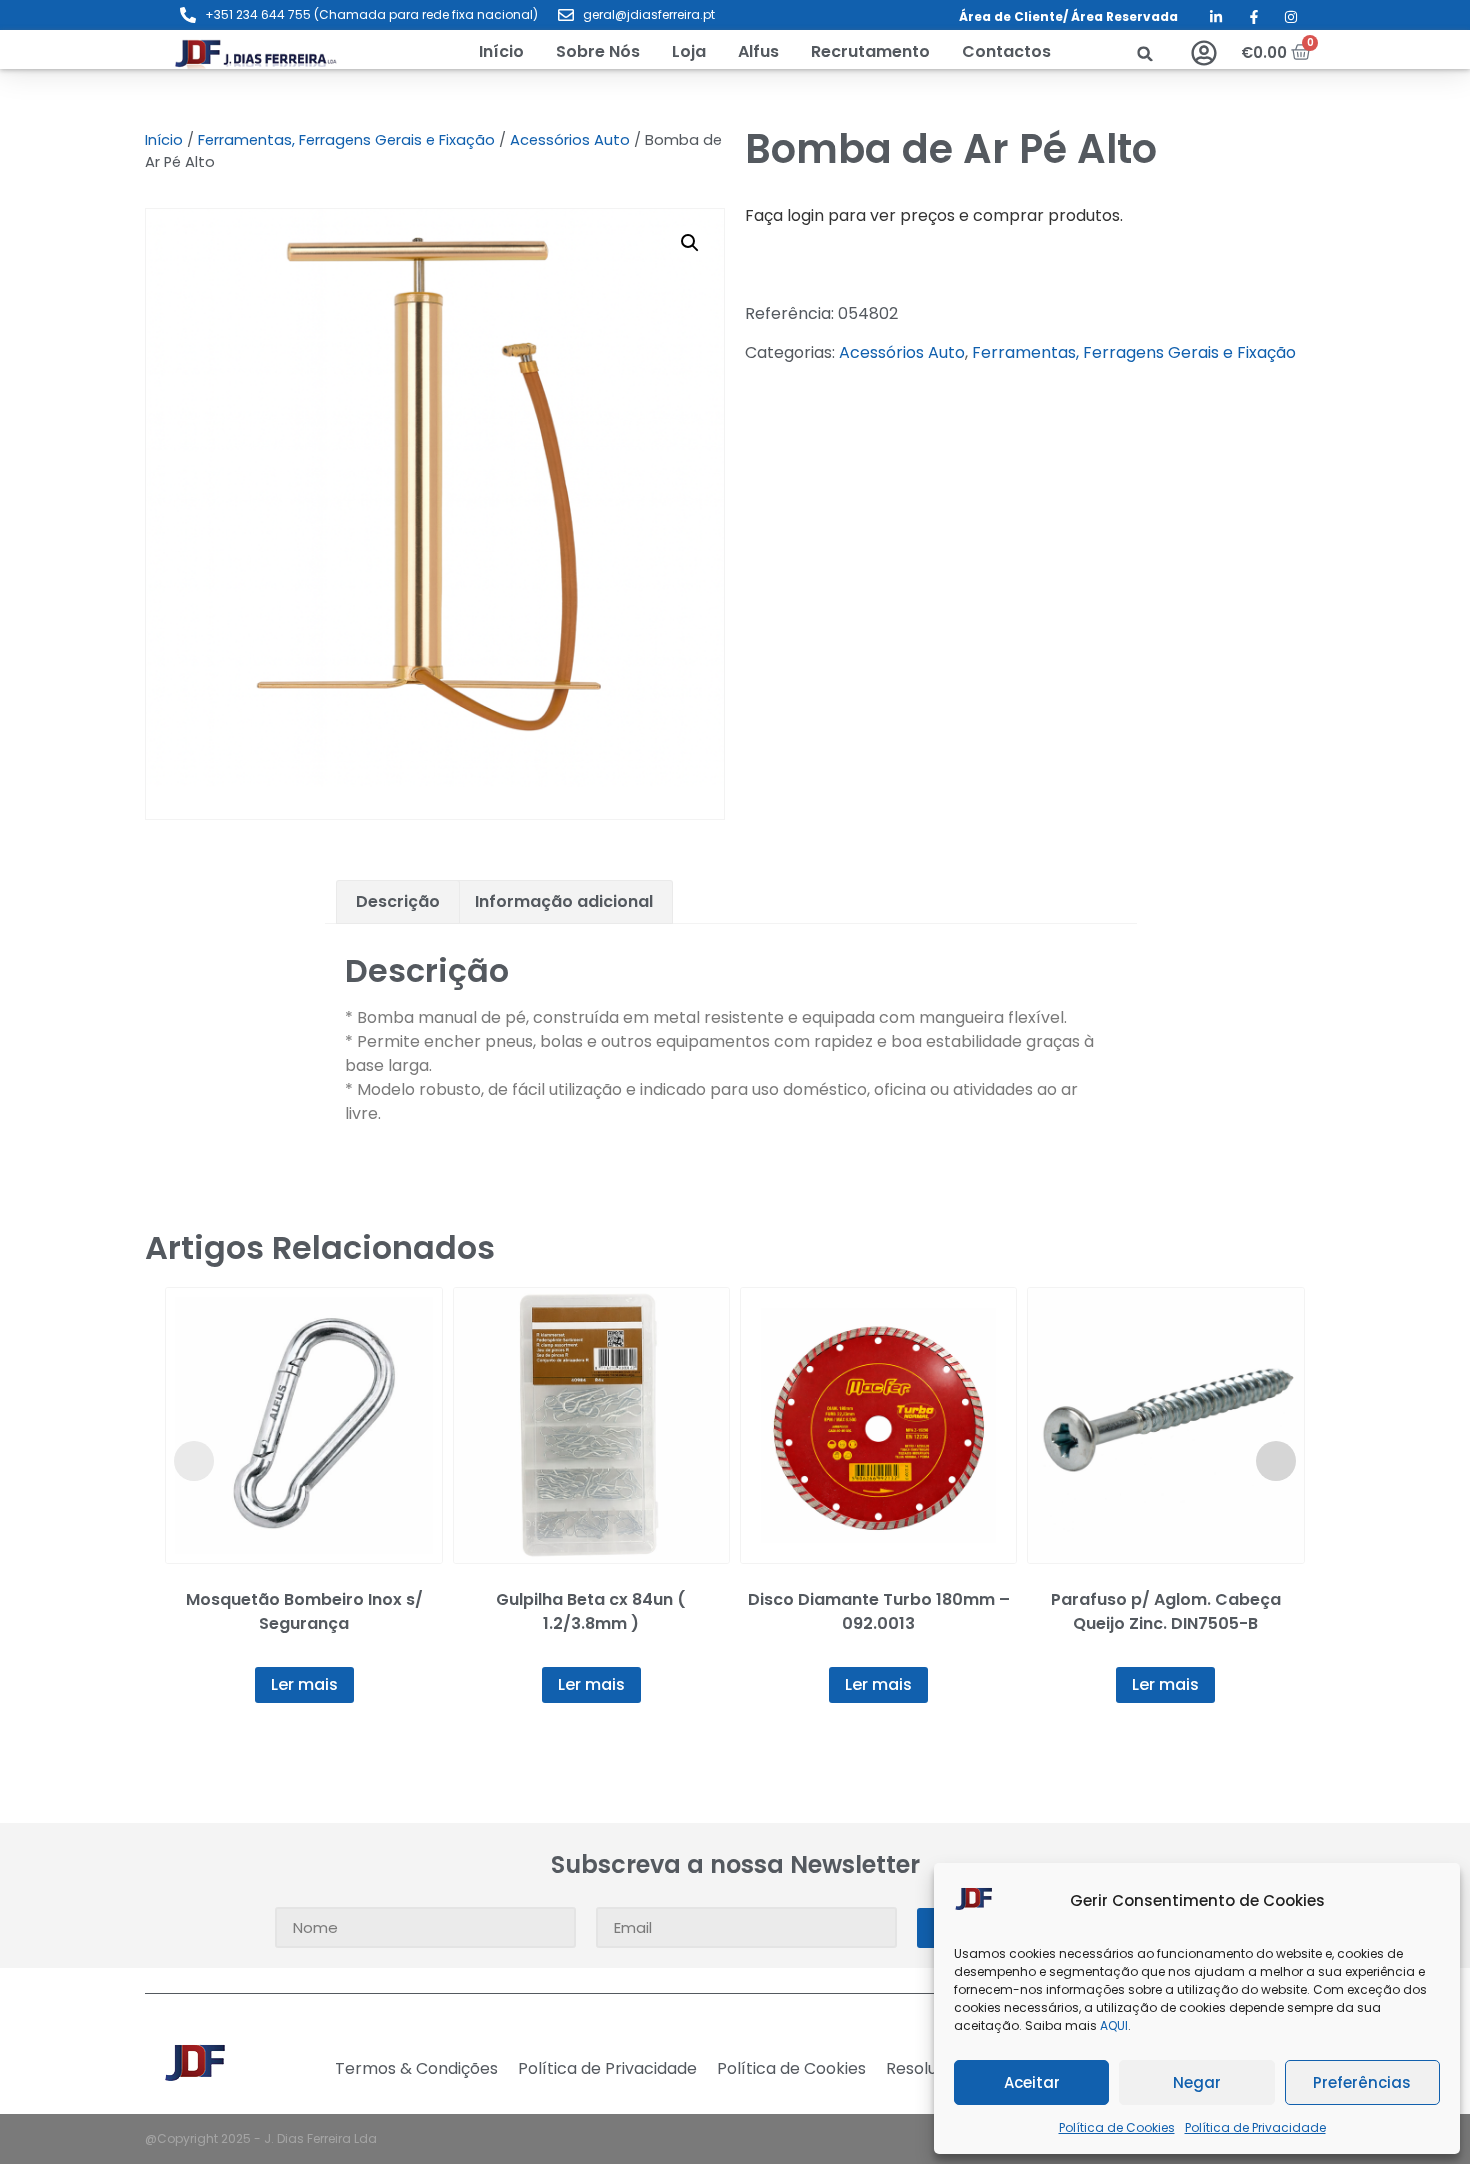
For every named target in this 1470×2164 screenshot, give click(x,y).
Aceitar (1032, 2082)
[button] (689, 52)
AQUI (1114, 2025)
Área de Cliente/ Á (1019, 16)
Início (164, 140)
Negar (1197, 2082)
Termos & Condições (416, 2069)
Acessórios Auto (570, 140)
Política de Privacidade (1255, 2127)
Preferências (1362, 2082)
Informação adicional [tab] (564, 901)
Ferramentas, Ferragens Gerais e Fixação (346, 140)
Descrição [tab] (398, 901)
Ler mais (304, 1684)
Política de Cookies (1117, 2127)
